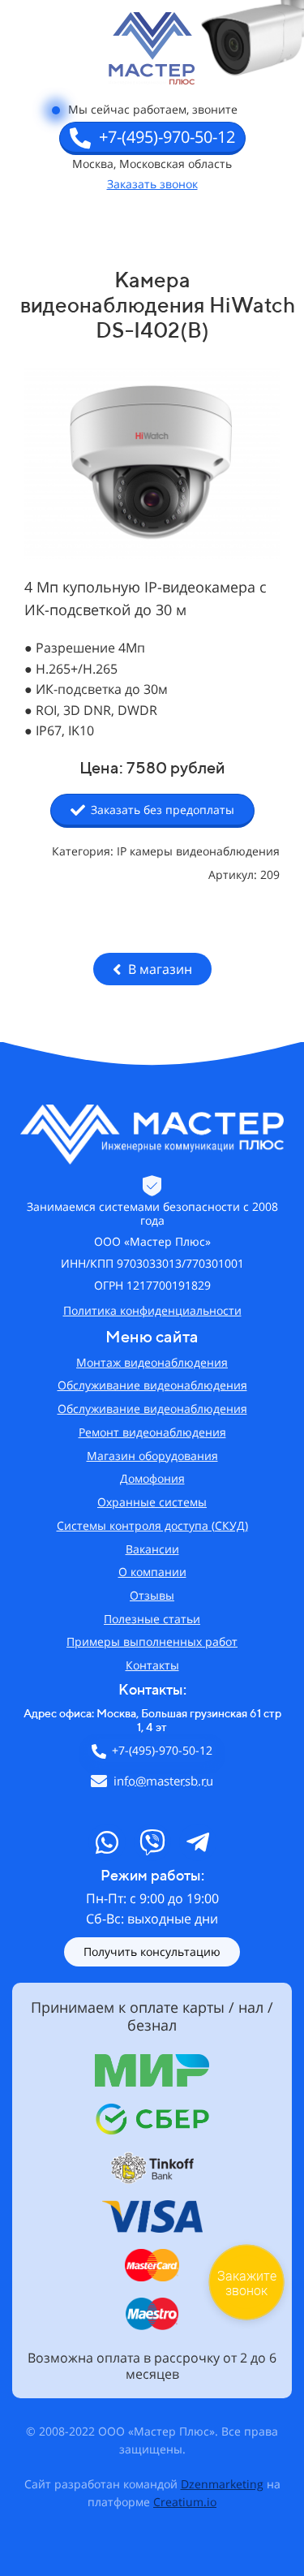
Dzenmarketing (222, 2484)
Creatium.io (185, 2502)
